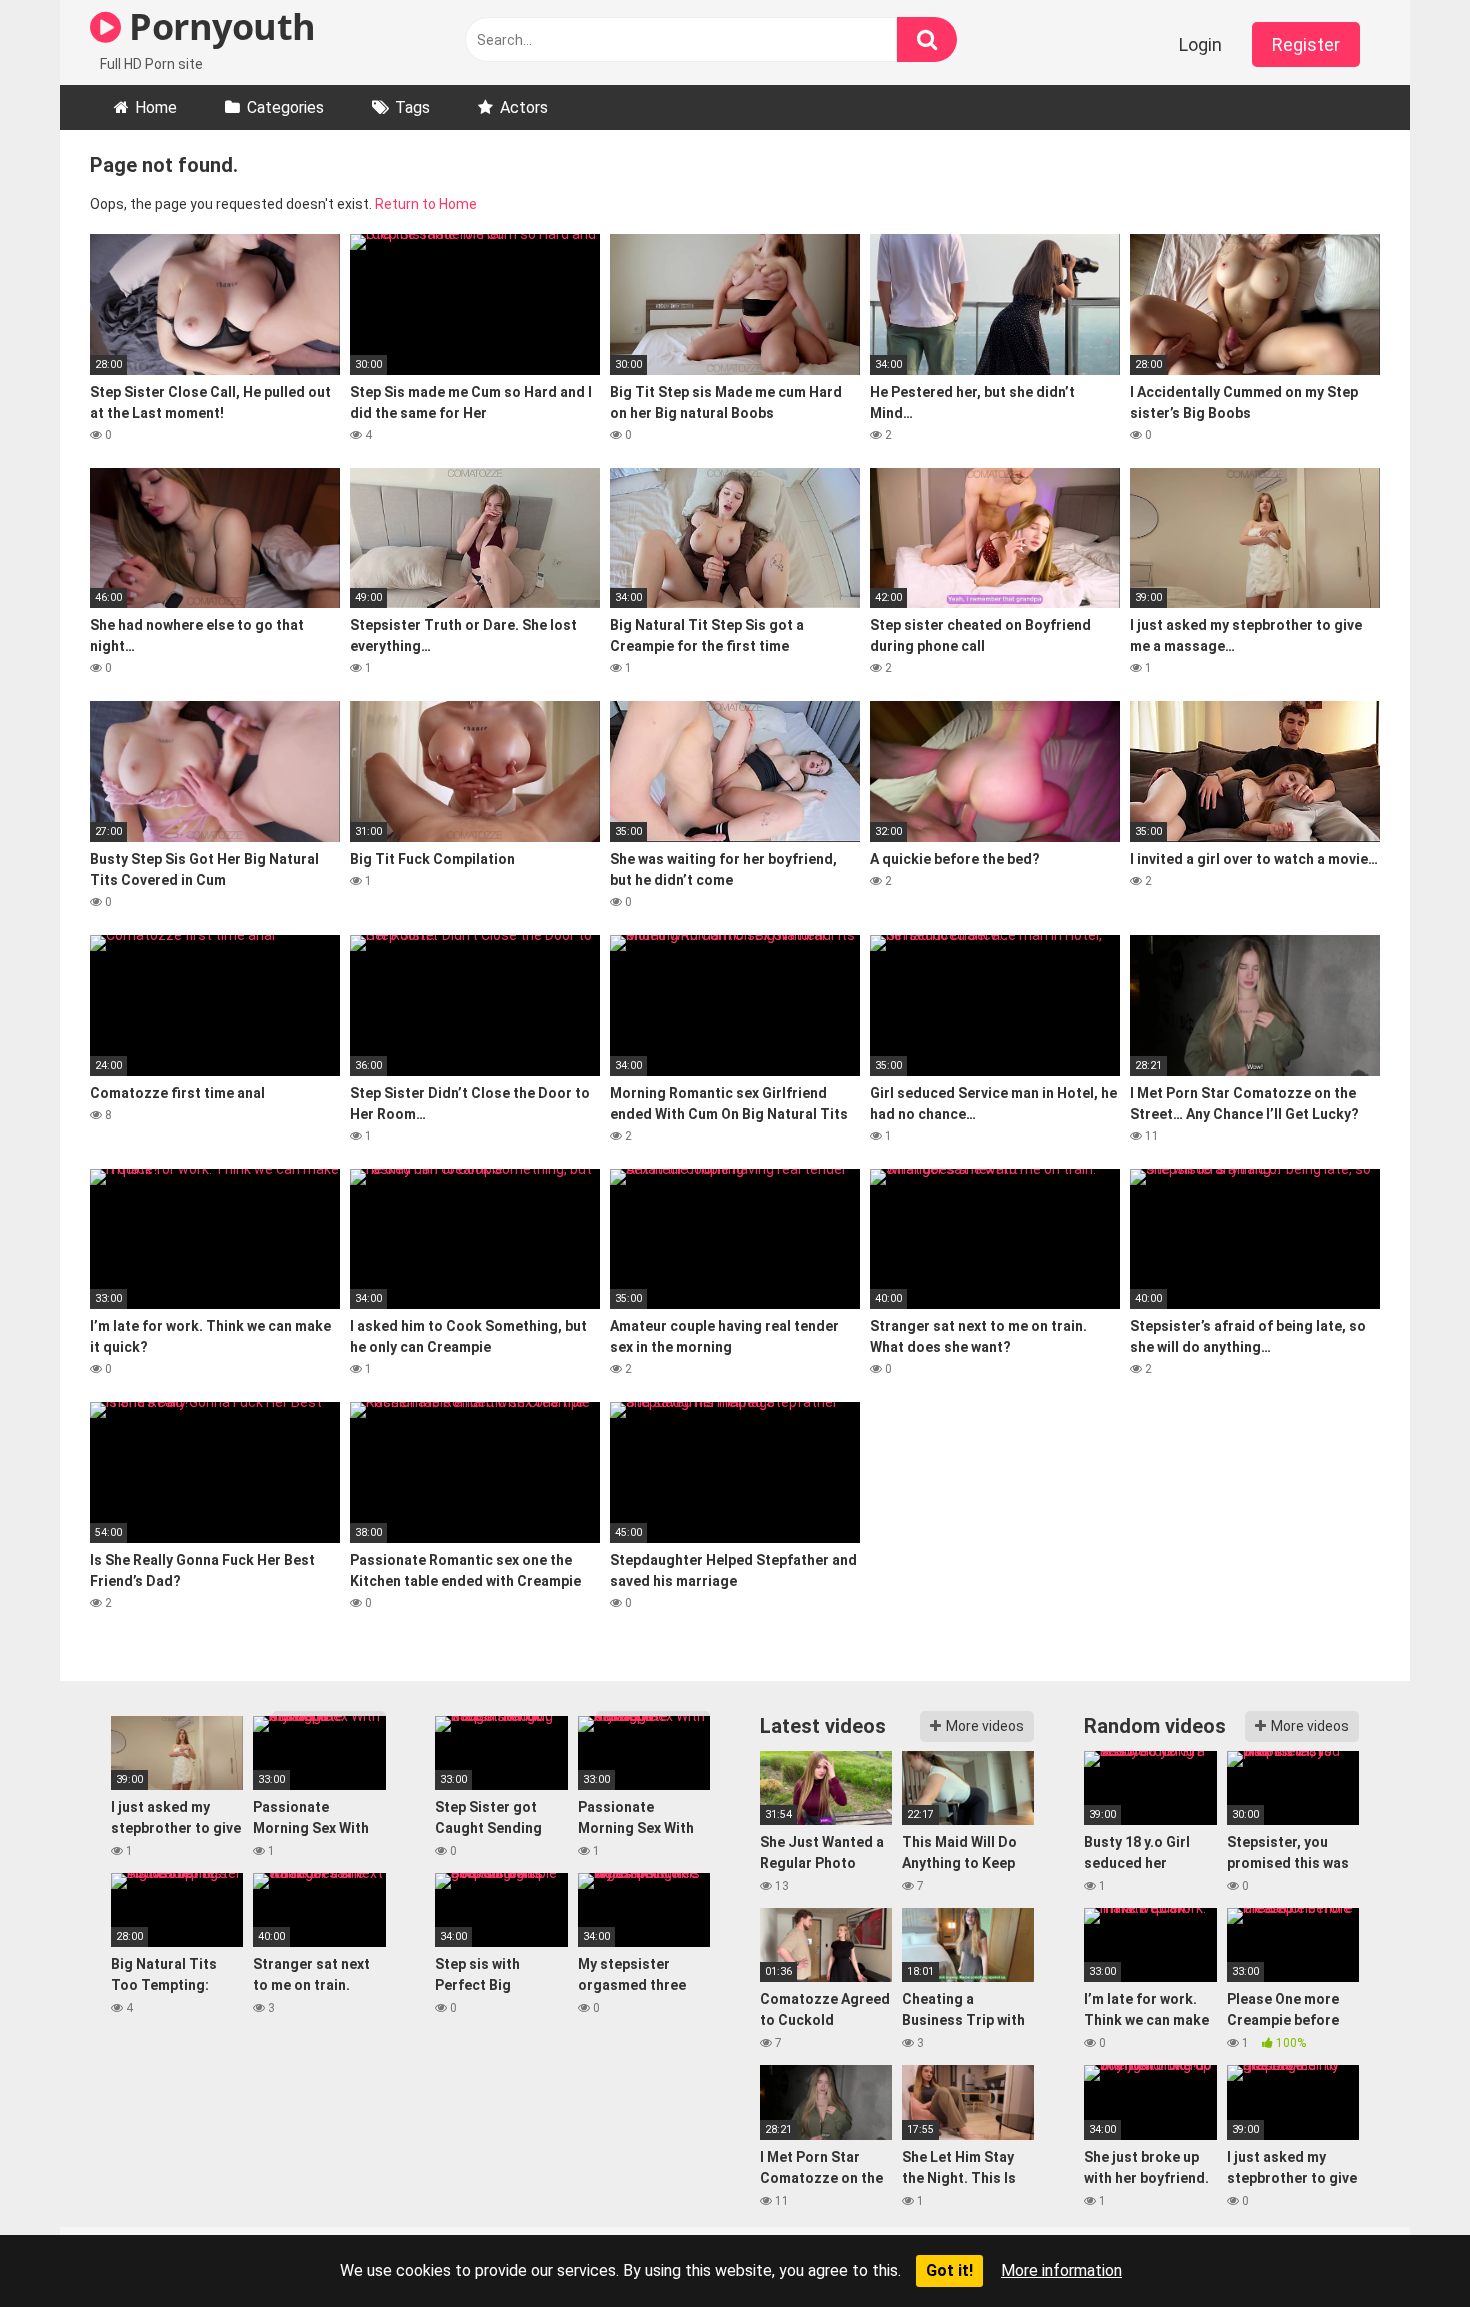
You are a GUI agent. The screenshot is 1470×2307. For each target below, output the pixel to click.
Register (1306, 44)
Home (156, 107)
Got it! (949, 2270)
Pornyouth (218, 26)
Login (1200, 44)
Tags (412, 107)
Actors (524, 107)
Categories (285, 107)
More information (1061, 2270)
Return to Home (426, 204)
